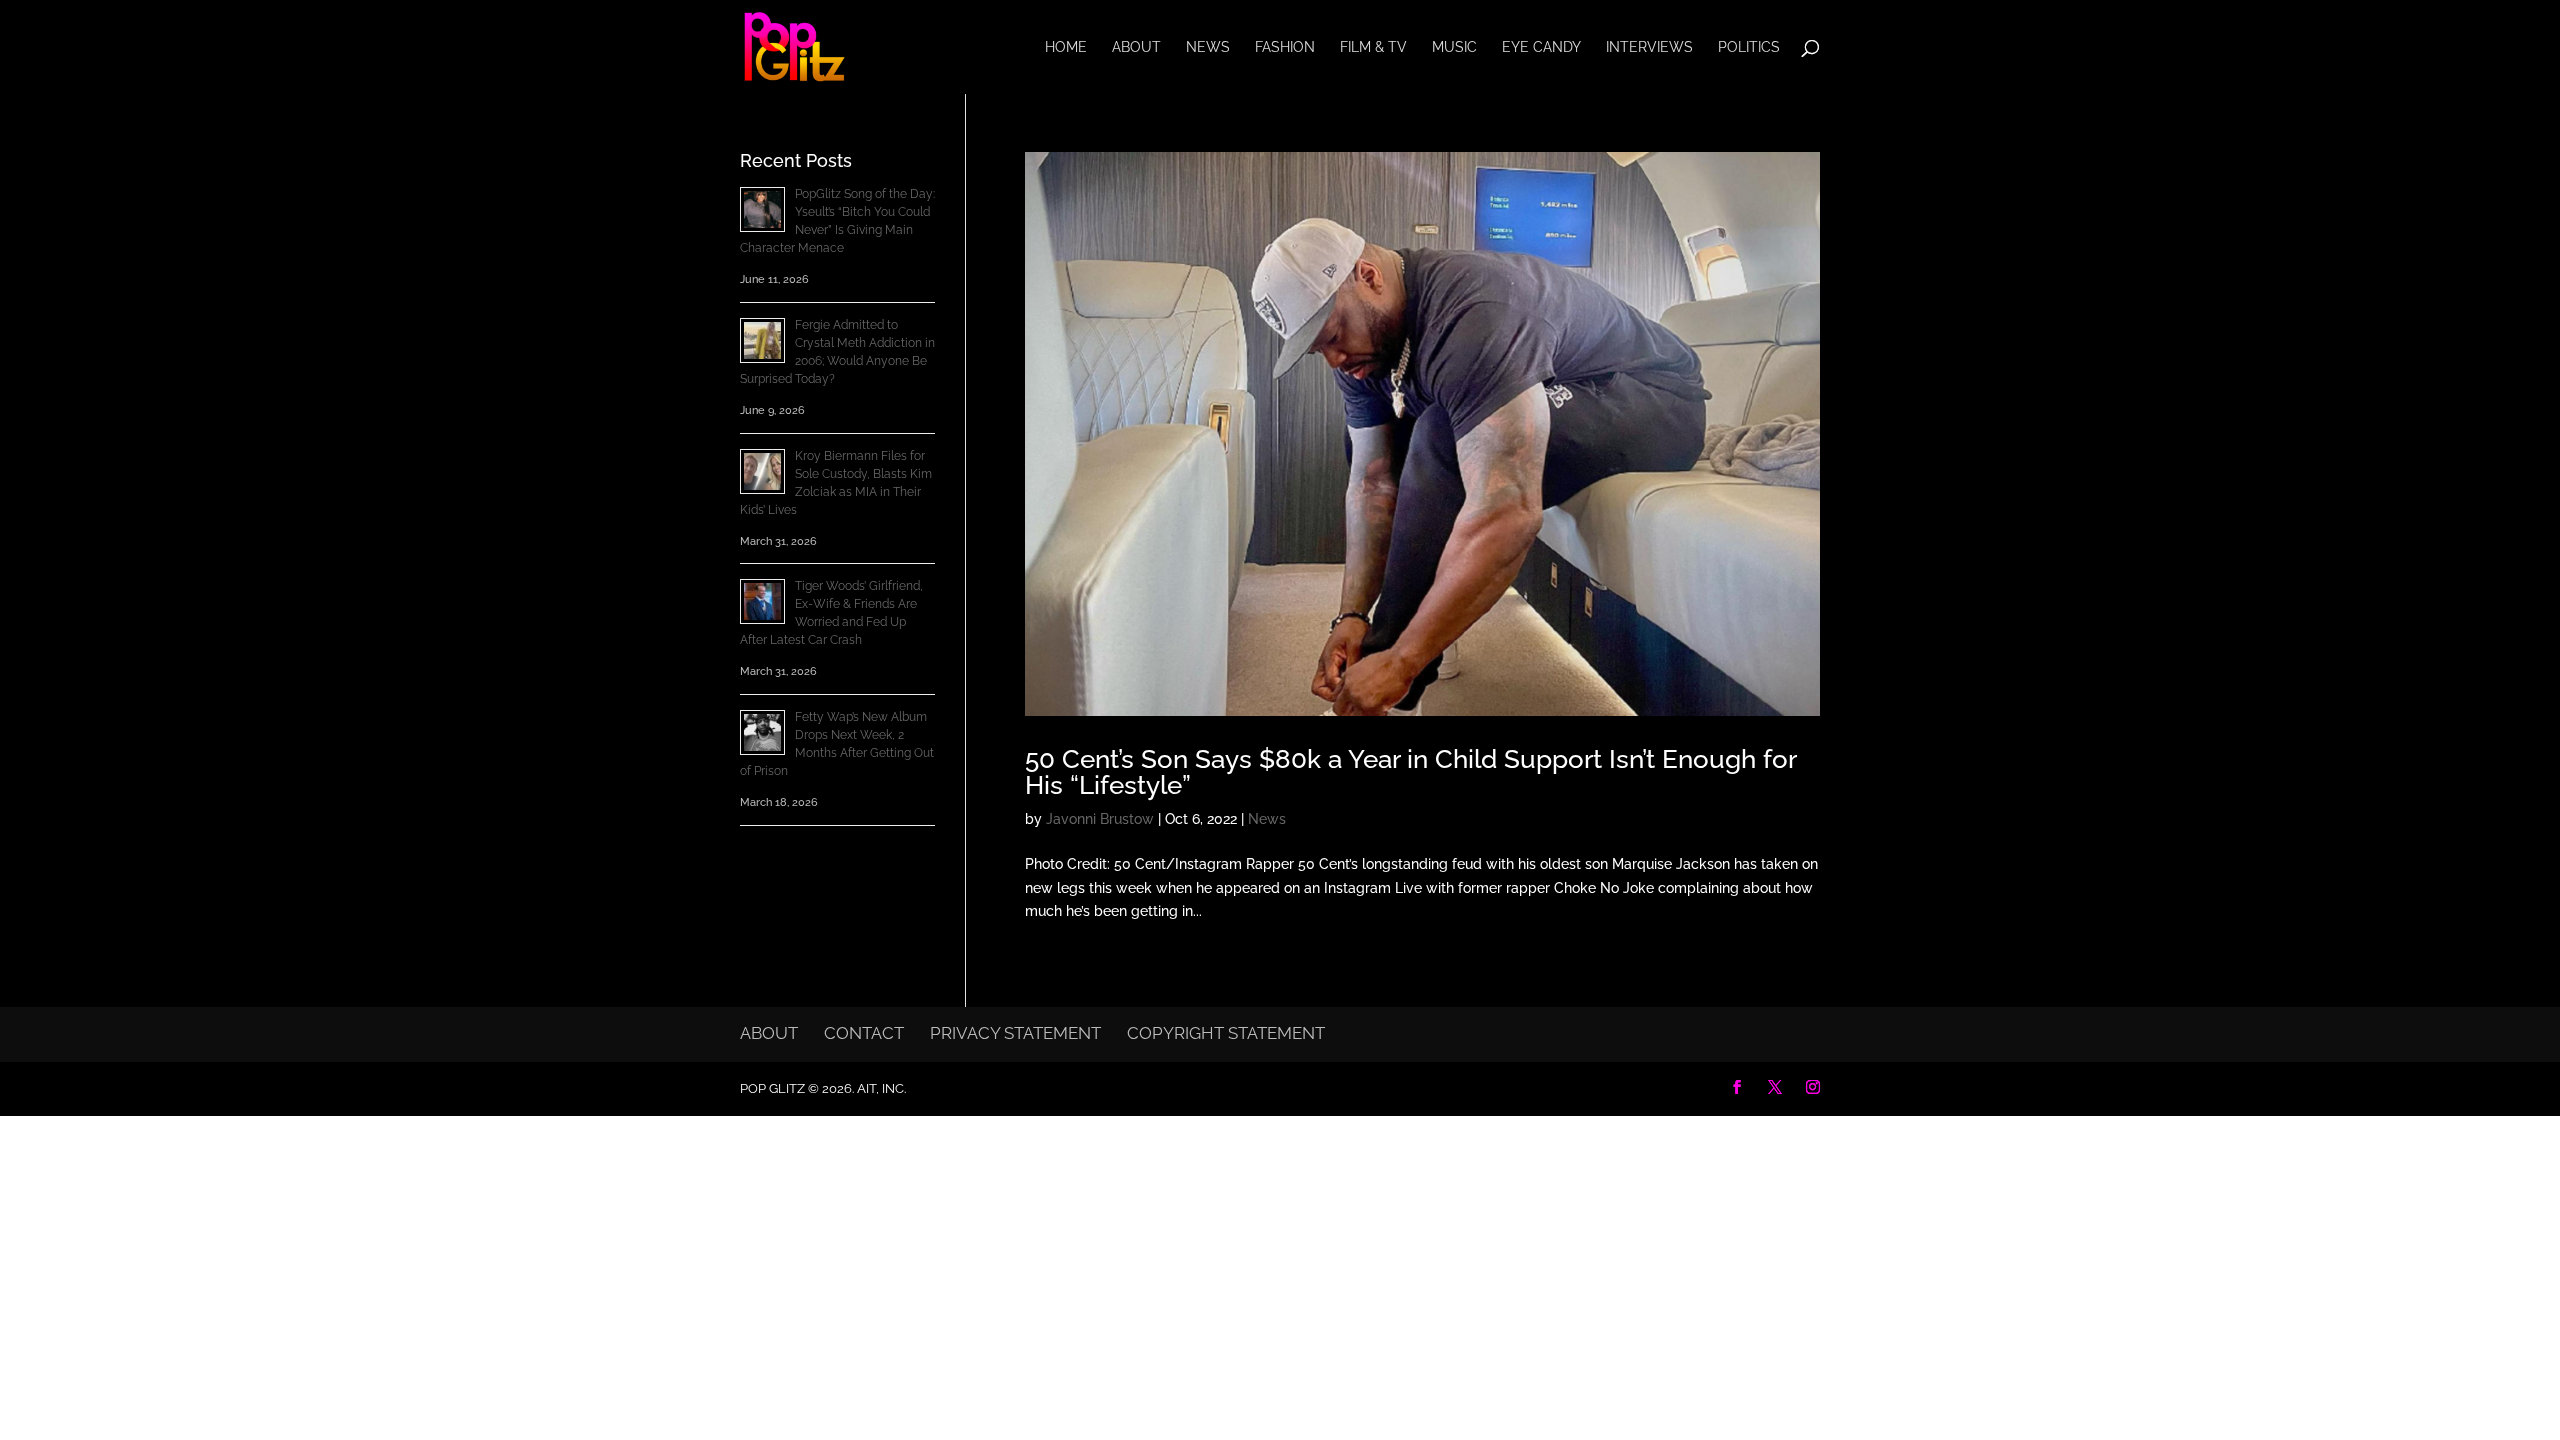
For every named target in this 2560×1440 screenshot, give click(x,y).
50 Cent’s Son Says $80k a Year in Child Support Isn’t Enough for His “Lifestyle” (1410, 772)
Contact (864, 1033)
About (1136, 47)
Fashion (1285, 47)
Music (1454, 47)
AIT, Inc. (880, 1088)
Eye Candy (1541, 47)
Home (1066, 47)
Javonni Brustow (1100, 819)
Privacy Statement (1015, 1033)
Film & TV (1373, 47)
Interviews (1649, 47)
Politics (1749, 47)
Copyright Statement (1226, 1033)
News (1208, 47)
